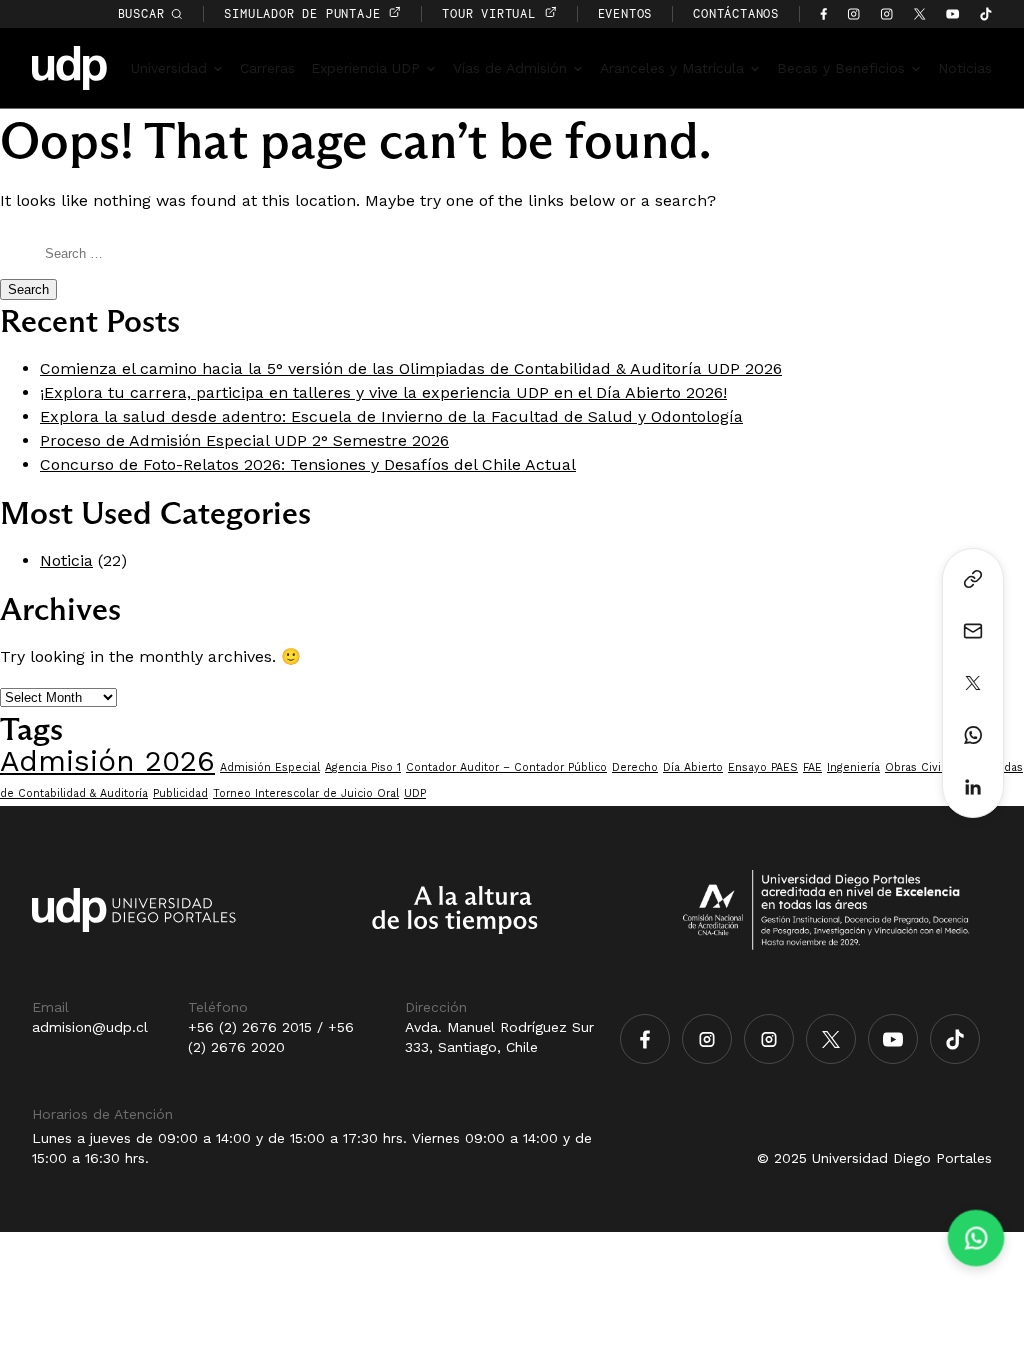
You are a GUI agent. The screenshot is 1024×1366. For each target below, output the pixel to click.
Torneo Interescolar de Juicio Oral (306, 793)
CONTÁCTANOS (736, 13)
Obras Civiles (921, 767)
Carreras (267, 68)
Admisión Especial (270, 767)
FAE (812, 767)
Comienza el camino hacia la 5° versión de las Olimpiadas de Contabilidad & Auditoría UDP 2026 (411, 368)
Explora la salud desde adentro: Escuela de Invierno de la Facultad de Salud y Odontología (391, 416)
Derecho (635, 767)
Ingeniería (853, 767)
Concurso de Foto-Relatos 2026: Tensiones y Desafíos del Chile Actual (308, 464)
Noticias (965, 68)
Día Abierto (693, 767)
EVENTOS (625, 13)
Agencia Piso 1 (363, 767)
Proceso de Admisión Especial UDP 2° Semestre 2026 (244, 440)
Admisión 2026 (107, 761)
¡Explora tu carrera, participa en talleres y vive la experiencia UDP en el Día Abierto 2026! (383, 392)
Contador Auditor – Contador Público (506, 767)
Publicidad (180, 793)
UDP (415, 793)
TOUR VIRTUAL (492, 13)
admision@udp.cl (90, 1027)
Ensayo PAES (763, 767)
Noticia (66, 560)
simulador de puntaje (306, 13)
